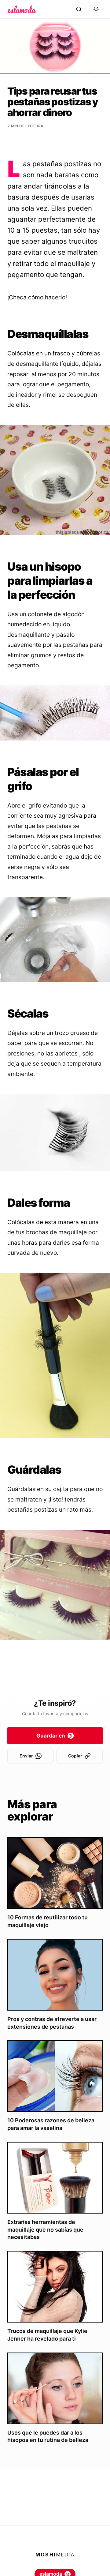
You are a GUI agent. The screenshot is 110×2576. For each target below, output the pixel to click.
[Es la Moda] (22, 9)
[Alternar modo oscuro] (96, 9)
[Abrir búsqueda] (79, 9)
